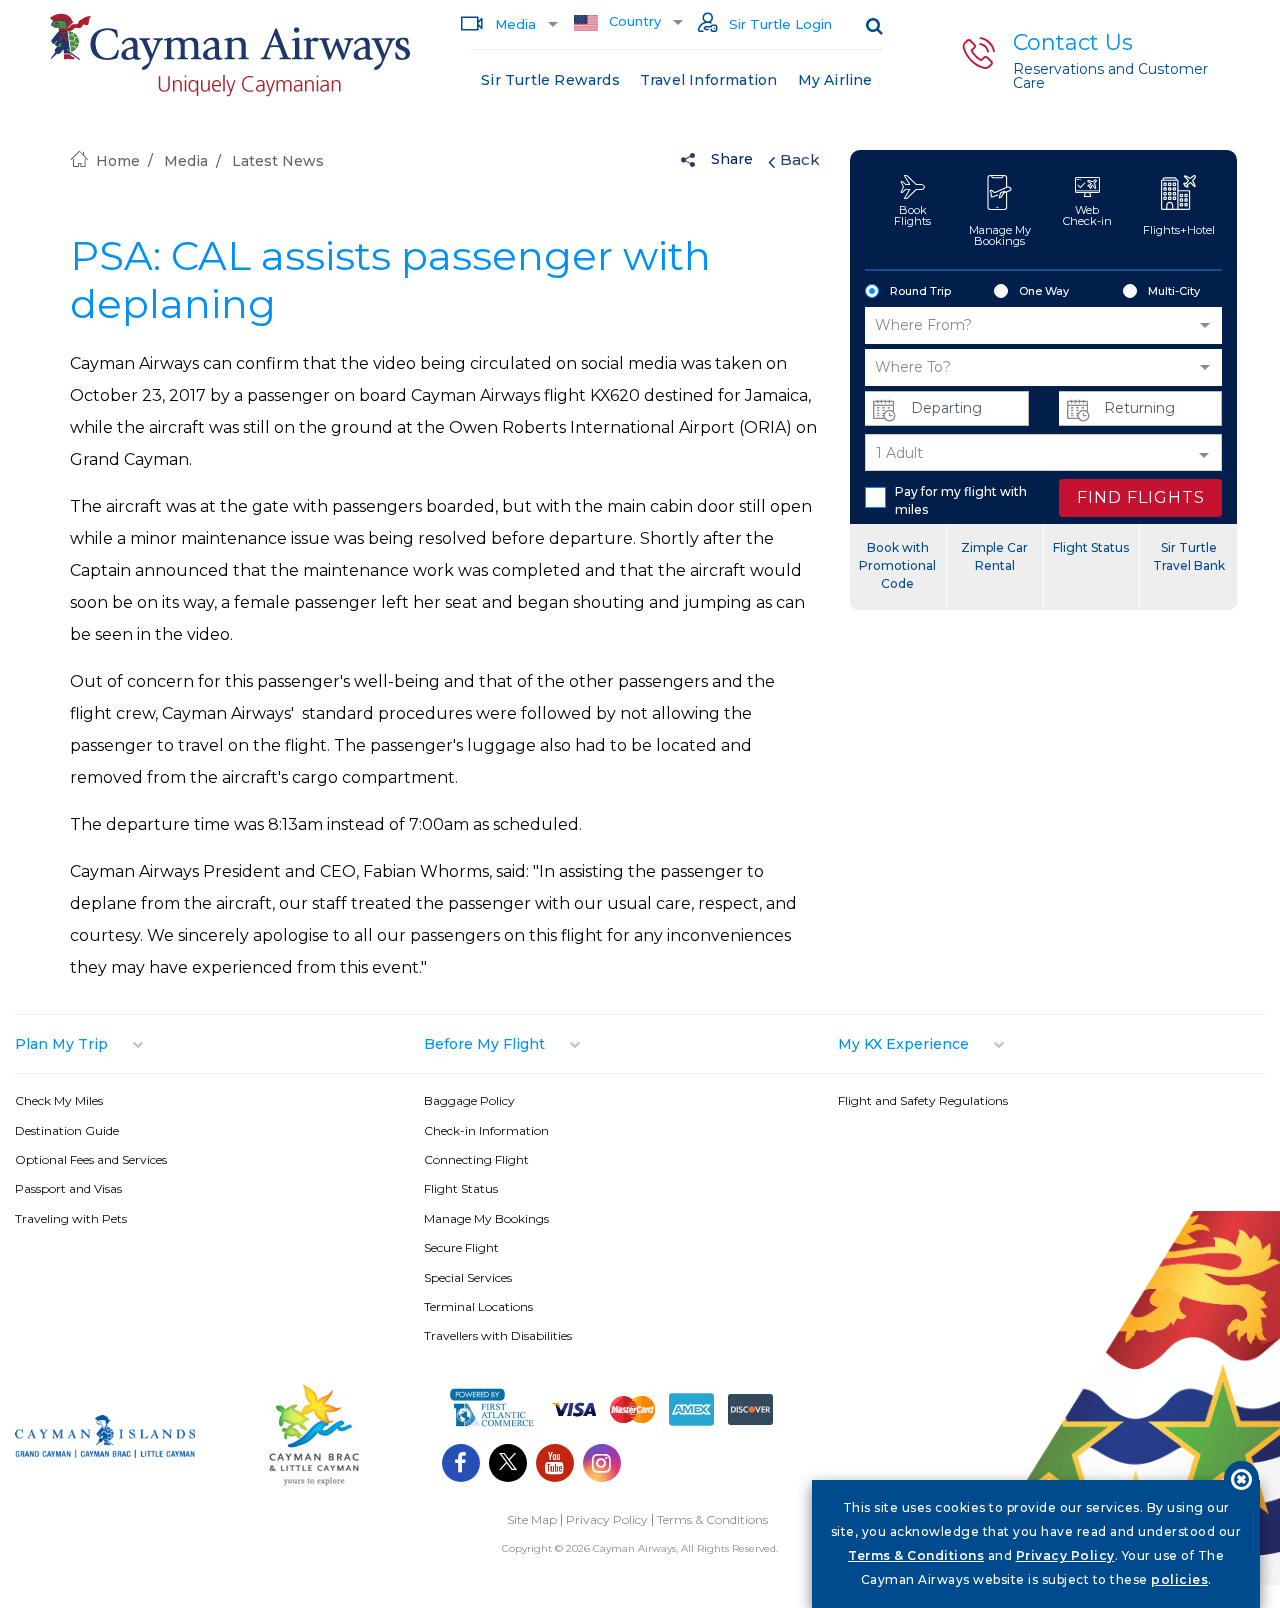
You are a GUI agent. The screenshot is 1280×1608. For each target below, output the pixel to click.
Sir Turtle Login (778, 24)
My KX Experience (903, 1044)
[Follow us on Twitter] (508, 1465)
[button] (1043, 325)
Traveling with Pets (71, 1218)
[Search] (874, 25)
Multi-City (1174, 291)
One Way (1044, 291)
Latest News (278, 161)
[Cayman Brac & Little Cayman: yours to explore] (314, 1483)
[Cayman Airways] (229, 55)
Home (118, 161)
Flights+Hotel (1179, 230)
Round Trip (920, 291)
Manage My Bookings (1000, 235)
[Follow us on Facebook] (461, 1465)
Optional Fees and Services (91, 1159)
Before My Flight (484, 1044)
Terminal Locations (478, 1306)
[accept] (1241, 1478)
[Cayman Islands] (105, 1452)
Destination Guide (67, 1130)
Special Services (468, 1277)
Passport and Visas (68, 1188)
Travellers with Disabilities (498, 1335)
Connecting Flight (476, 1159)
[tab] (219, 1044)
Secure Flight (461, 1247)
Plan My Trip (61, 1044)
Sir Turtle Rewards (550, 80)
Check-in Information (486, 1130)
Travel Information (709, 80)
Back (800, 159)
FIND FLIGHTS (1141, 497)
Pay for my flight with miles (961, 500)
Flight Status (1091, 547)
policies (1179, 1579)
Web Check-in (1087, 215)
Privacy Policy (607, 1519)
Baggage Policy (469, 1100)
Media (513, 24)
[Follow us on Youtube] (555, 1465)
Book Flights (912, 215)
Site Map (532, 1519)
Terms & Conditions (712, 1519)
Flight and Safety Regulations (923, 1100)
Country (633, 21)
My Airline (835, 80)
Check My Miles (59, 1100)
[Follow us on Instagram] (602, 1465)
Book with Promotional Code (897, 565)
